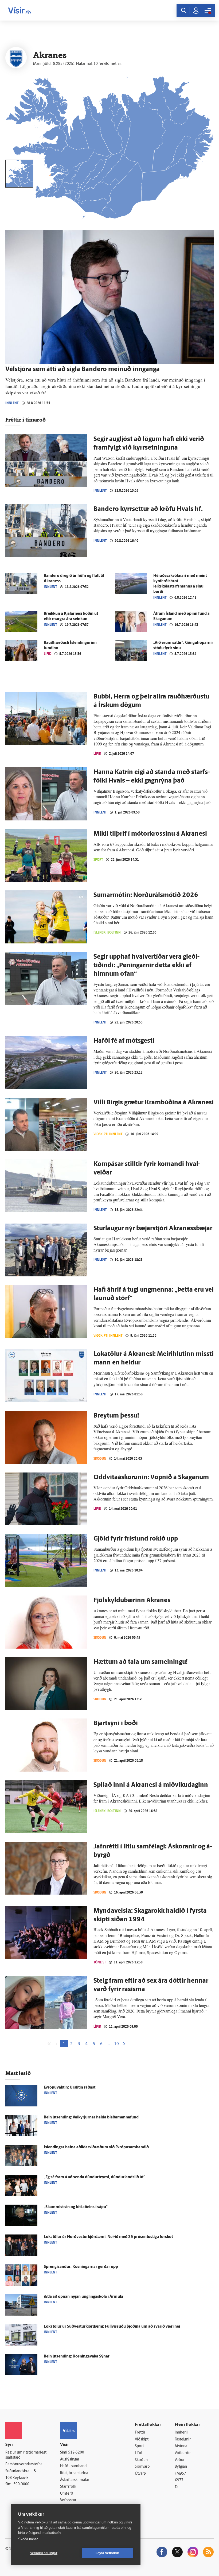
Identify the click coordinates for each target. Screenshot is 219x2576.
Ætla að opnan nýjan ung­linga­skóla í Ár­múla (83, 2297)
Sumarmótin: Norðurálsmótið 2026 (146, 895)
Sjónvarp (142, 2467)
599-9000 (21, 2484)
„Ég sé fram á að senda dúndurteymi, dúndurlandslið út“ (94, 2177)
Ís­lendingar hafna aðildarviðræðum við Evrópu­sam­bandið (96, 2147)
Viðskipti (142, 2440)
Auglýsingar (70, 2460)
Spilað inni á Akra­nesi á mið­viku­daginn (151, 1785)
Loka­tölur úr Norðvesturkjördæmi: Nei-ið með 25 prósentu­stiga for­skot (108, 2237)
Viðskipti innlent (108, 1134)
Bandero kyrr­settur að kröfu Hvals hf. (148, 509)
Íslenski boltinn (107, 932)
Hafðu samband (73, 2466)
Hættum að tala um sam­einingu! (141, 1662)
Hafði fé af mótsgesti (124, 1041)
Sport (98, 860)
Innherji (181, 2433)
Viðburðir (183, 2453)
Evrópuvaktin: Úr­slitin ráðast (70, 2088)
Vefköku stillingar (44, 2553)
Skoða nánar (28, 2539)
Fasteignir (183, 2440)
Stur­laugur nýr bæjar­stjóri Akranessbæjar (153, 1229)
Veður (180, 2460)
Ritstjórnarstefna (74, 2473)
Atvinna (181, 2446)
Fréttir (140, 2433)
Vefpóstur (68, 2500)
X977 (179, 2480)
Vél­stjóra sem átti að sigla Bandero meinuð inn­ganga (83, 370)
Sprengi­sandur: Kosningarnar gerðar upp (81, 2267)
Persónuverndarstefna (24, 2464)
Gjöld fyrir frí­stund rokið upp (136, 1539)
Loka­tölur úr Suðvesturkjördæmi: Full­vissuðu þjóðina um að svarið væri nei (112, 2327)
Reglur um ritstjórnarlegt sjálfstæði (26, 2455)
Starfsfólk (68, 2487)
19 (116, 2044)
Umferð (67, 2494)
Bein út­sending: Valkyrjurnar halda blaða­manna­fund (91, 2117)
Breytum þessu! (116, 1416)
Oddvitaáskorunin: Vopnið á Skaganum (151, 1478)
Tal (177, 2487)
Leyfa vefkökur (107, 2553)
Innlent (12, 403)
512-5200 (76, 2453)
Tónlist (100, 1962)
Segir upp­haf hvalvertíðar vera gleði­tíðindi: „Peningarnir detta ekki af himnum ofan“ (146, 966)
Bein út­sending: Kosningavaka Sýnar (77, 2357)
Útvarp (140, 2474)
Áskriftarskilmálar (75, 2480)
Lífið (48, 654)
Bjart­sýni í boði (116, 1724)
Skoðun (100, 1458)
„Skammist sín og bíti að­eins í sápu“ (76, 2207)
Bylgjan (181, 2467)
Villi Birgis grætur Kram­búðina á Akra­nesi (154, 1103)
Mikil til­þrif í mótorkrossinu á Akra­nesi (150, 834)
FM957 (180, 2474)
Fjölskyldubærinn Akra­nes (132, 1601)
